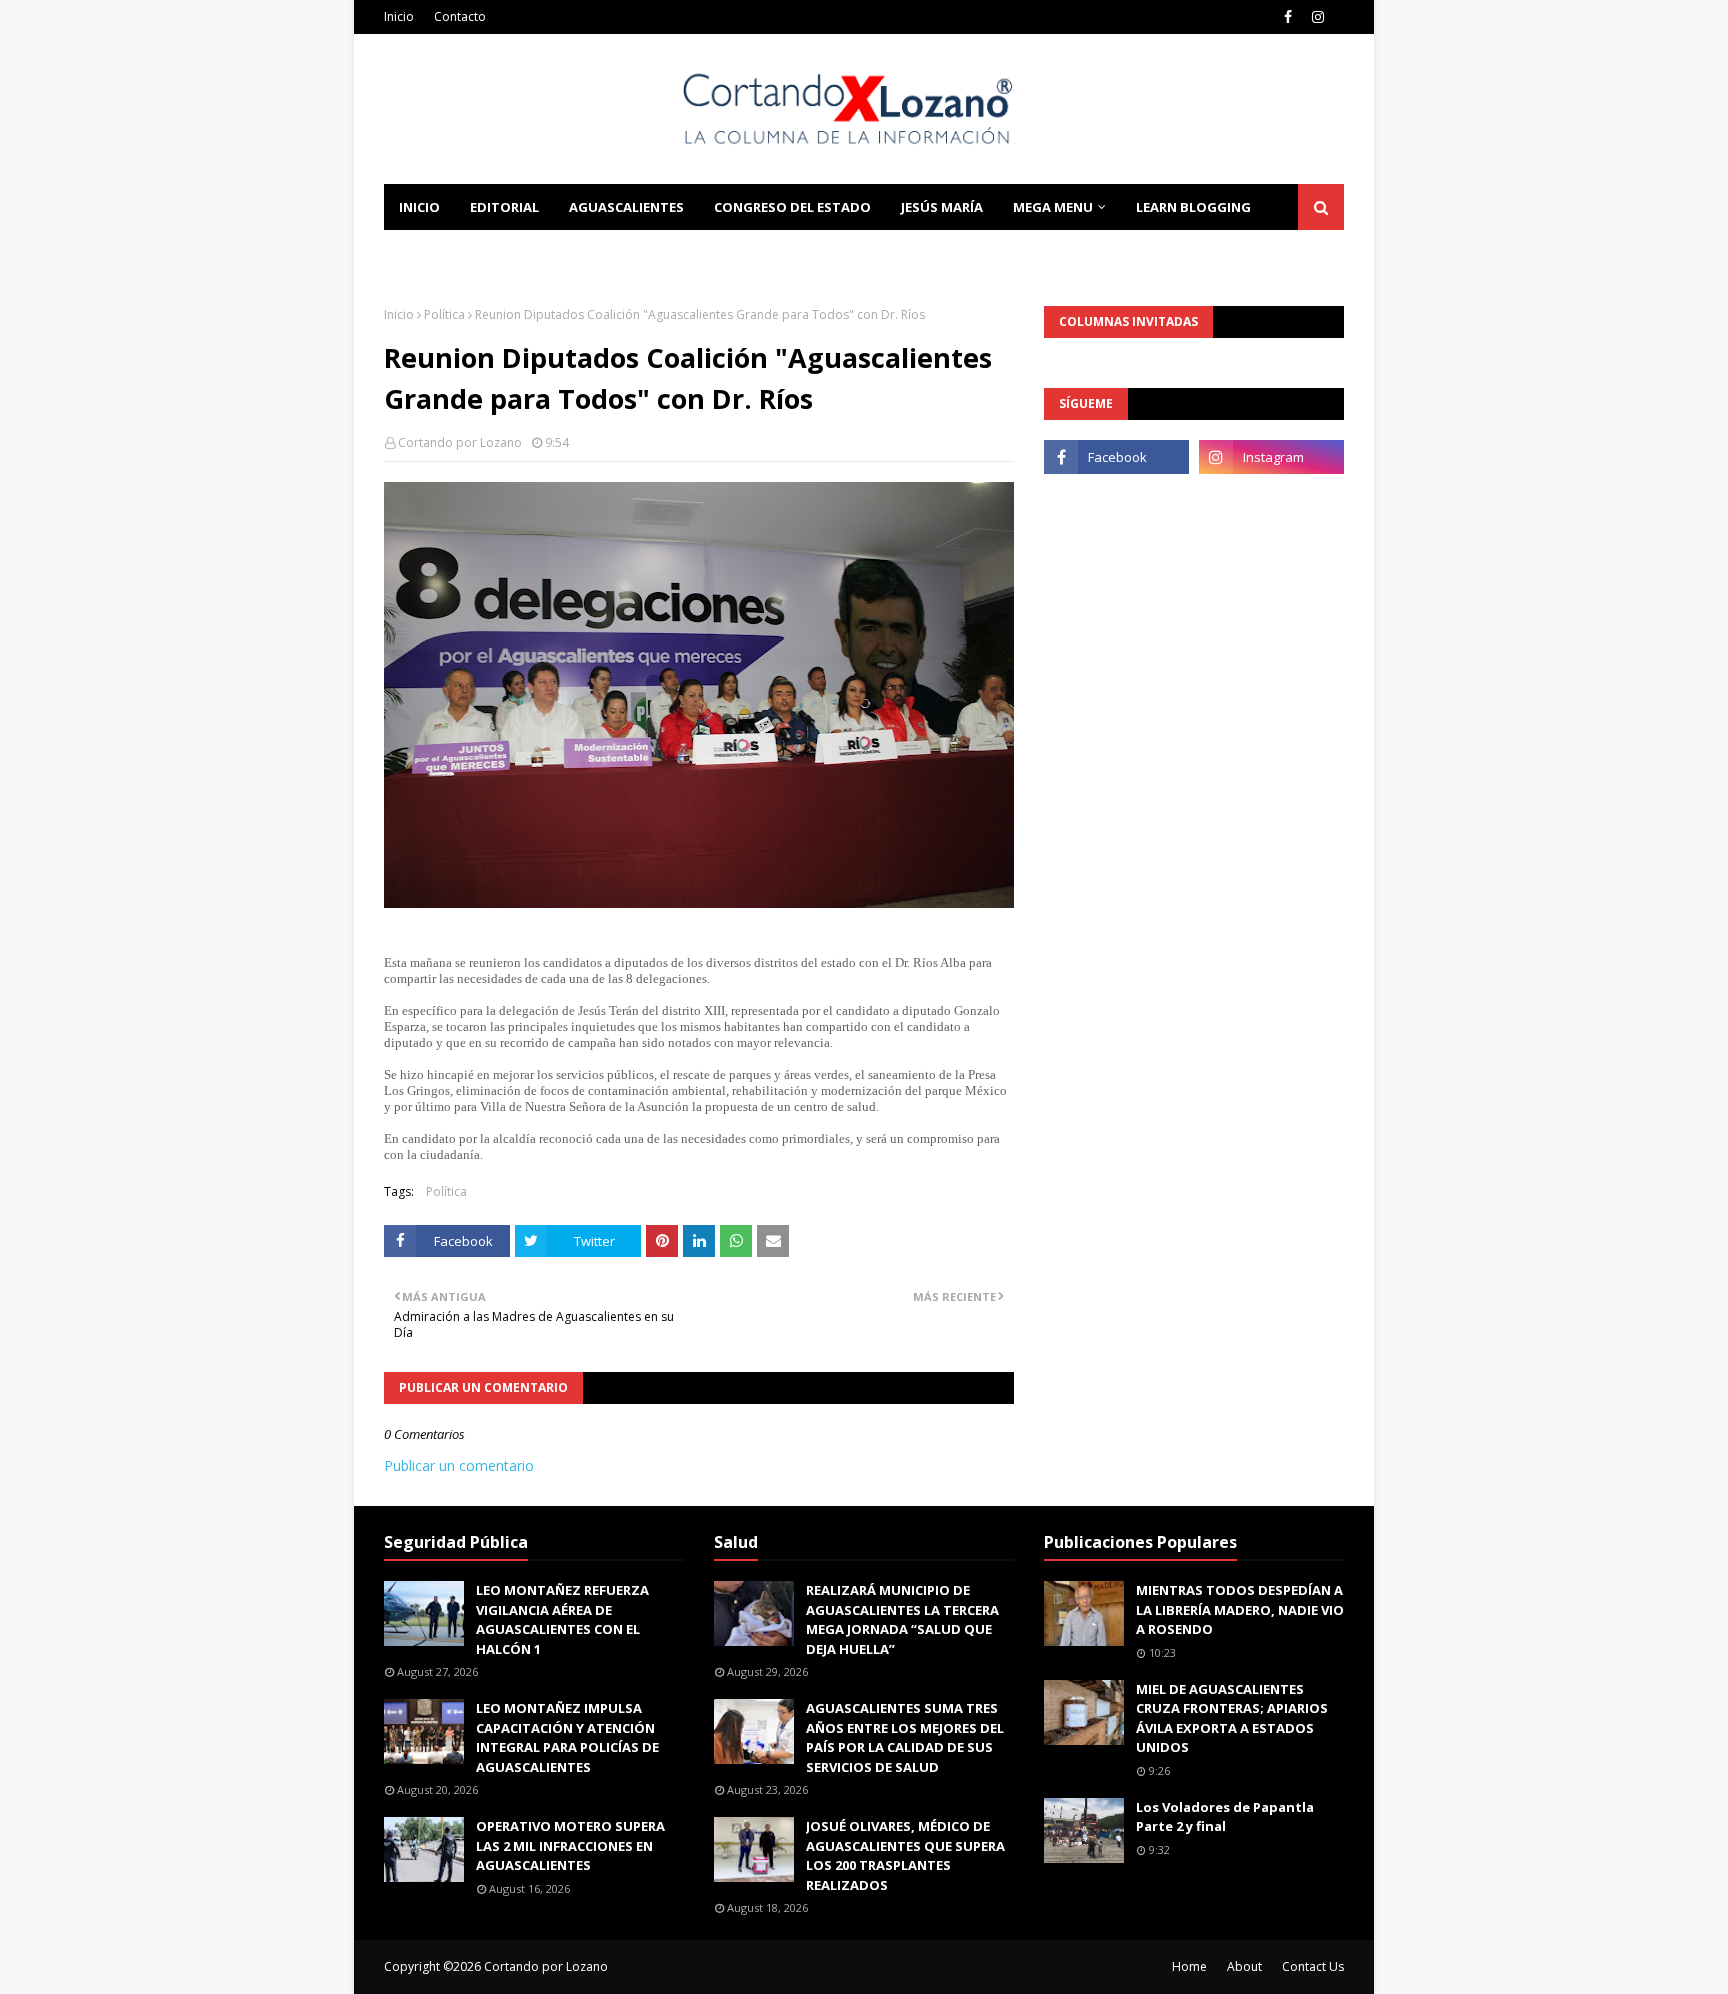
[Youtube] (1116, 501)
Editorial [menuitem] (504, 207)
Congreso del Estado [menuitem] (792, 207)
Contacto (460, 16)
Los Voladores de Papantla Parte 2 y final (1225, 1817)
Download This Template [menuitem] (655, 253)
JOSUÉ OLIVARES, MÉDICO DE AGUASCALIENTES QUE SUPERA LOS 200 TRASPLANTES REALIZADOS (905, 1855)
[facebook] (1288, 17)
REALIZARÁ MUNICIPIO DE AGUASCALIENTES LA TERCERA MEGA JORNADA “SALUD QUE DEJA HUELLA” (902, 1619)
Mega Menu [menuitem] (1053, 207)
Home (1189, 1966)
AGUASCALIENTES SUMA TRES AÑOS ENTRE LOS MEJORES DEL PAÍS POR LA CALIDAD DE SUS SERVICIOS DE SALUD (905, 1737)
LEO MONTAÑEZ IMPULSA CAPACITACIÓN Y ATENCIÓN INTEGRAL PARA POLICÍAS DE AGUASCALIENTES (567, 1737)
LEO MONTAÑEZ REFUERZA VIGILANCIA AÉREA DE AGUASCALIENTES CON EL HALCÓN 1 (562, 1619)
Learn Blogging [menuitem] (1193, 207)
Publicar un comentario (459, 1465)
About (1244, 1966)
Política (444, 314)
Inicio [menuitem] (419, 207)
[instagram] (1318, 17)
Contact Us (1313, 1966)
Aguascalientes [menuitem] (626, 207)
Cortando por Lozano (460, 442)
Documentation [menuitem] (459, 253)
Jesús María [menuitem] (942, 207)
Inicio (399, 16)
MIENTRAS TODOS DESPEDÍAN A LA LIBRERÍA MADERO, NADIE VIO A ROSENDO (1240, 1609)
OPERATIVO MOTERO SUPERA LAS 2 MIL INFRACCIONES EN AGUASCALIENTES (570, 1845)
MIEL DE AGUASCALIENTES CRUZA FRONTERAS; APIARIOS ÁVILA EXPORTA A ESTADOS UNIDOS (1232, 1718)
